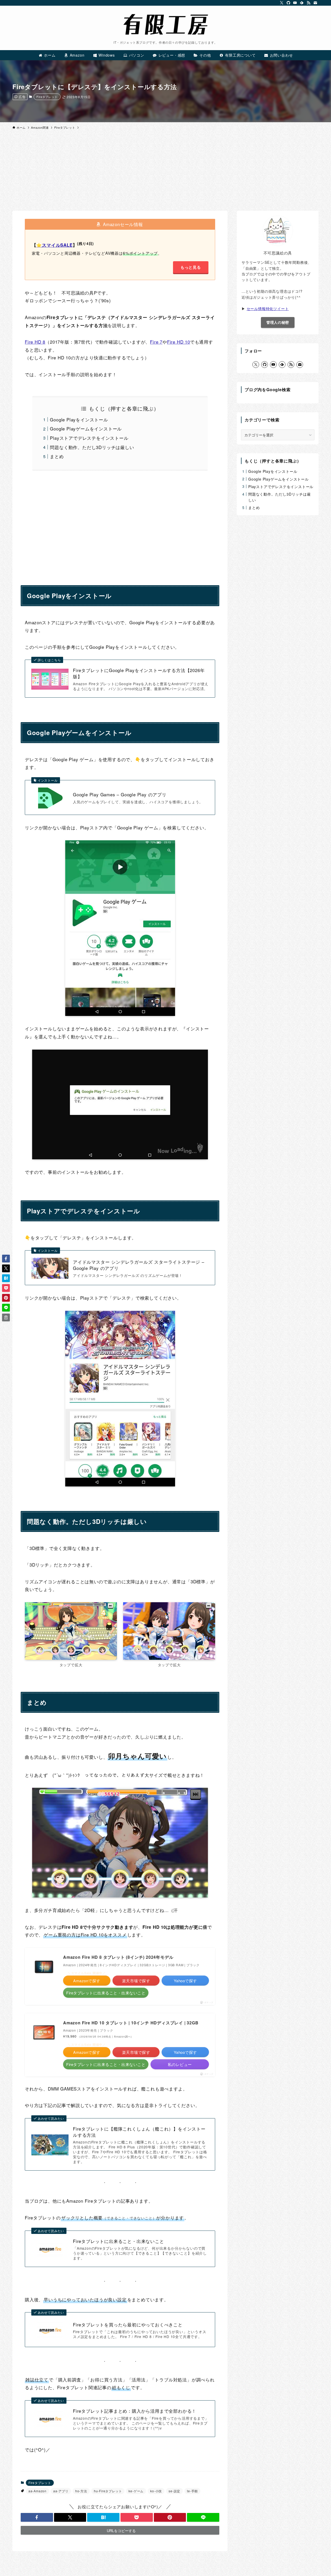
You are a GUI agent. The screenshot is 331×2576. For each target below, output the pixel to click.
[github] (288, 3)
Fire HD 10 (179, 342)
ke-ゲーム (136, 2491)
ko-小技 (156, 2491)
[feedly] (302, 3)
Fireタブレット (47, 97)
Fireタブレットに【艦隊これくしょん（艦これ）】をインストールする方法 (139, 2132)
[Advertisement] (165, 172)
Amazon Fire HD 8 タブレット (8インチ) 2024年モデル (118, 1957)
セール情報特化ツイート (268, 308)
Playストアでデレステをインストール (89, 438)
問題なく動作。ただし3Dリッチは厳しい (92, 447)
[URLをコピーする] (6, 1317)
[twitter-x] (282, 3)
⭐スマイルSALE (54, 245)
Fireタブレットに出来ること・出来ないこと (119, 2241)
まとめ (57, 456)
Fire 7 (156, 342)
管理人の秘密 (278, 322)
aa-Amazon (37, 2491)
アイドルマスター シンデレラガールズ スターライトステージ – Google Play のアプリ (139, 1265)
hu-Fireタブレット (108, 2491)
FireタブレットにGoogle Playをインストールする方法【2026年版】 (139, 673)
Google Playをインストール (79, 419)
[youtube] (295, 3)
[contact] (315, 3)
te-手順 (192, 2491)
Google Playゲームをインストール (86, 429)
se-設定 (174, 2491)
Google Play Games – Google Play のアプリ (120, 795)
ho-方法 (81, 2491)
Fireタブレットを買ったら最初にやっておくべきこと (128, 2325)
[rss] (309, 3)
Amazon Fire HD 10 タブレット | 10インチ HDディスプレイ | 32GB (131, 2023)
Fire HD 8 (35, 342)
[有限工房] (165, 24)
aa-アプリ (61, 2491)
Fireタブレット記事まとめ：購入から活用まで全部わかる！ (135, 2411)
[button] (37, 2517)
